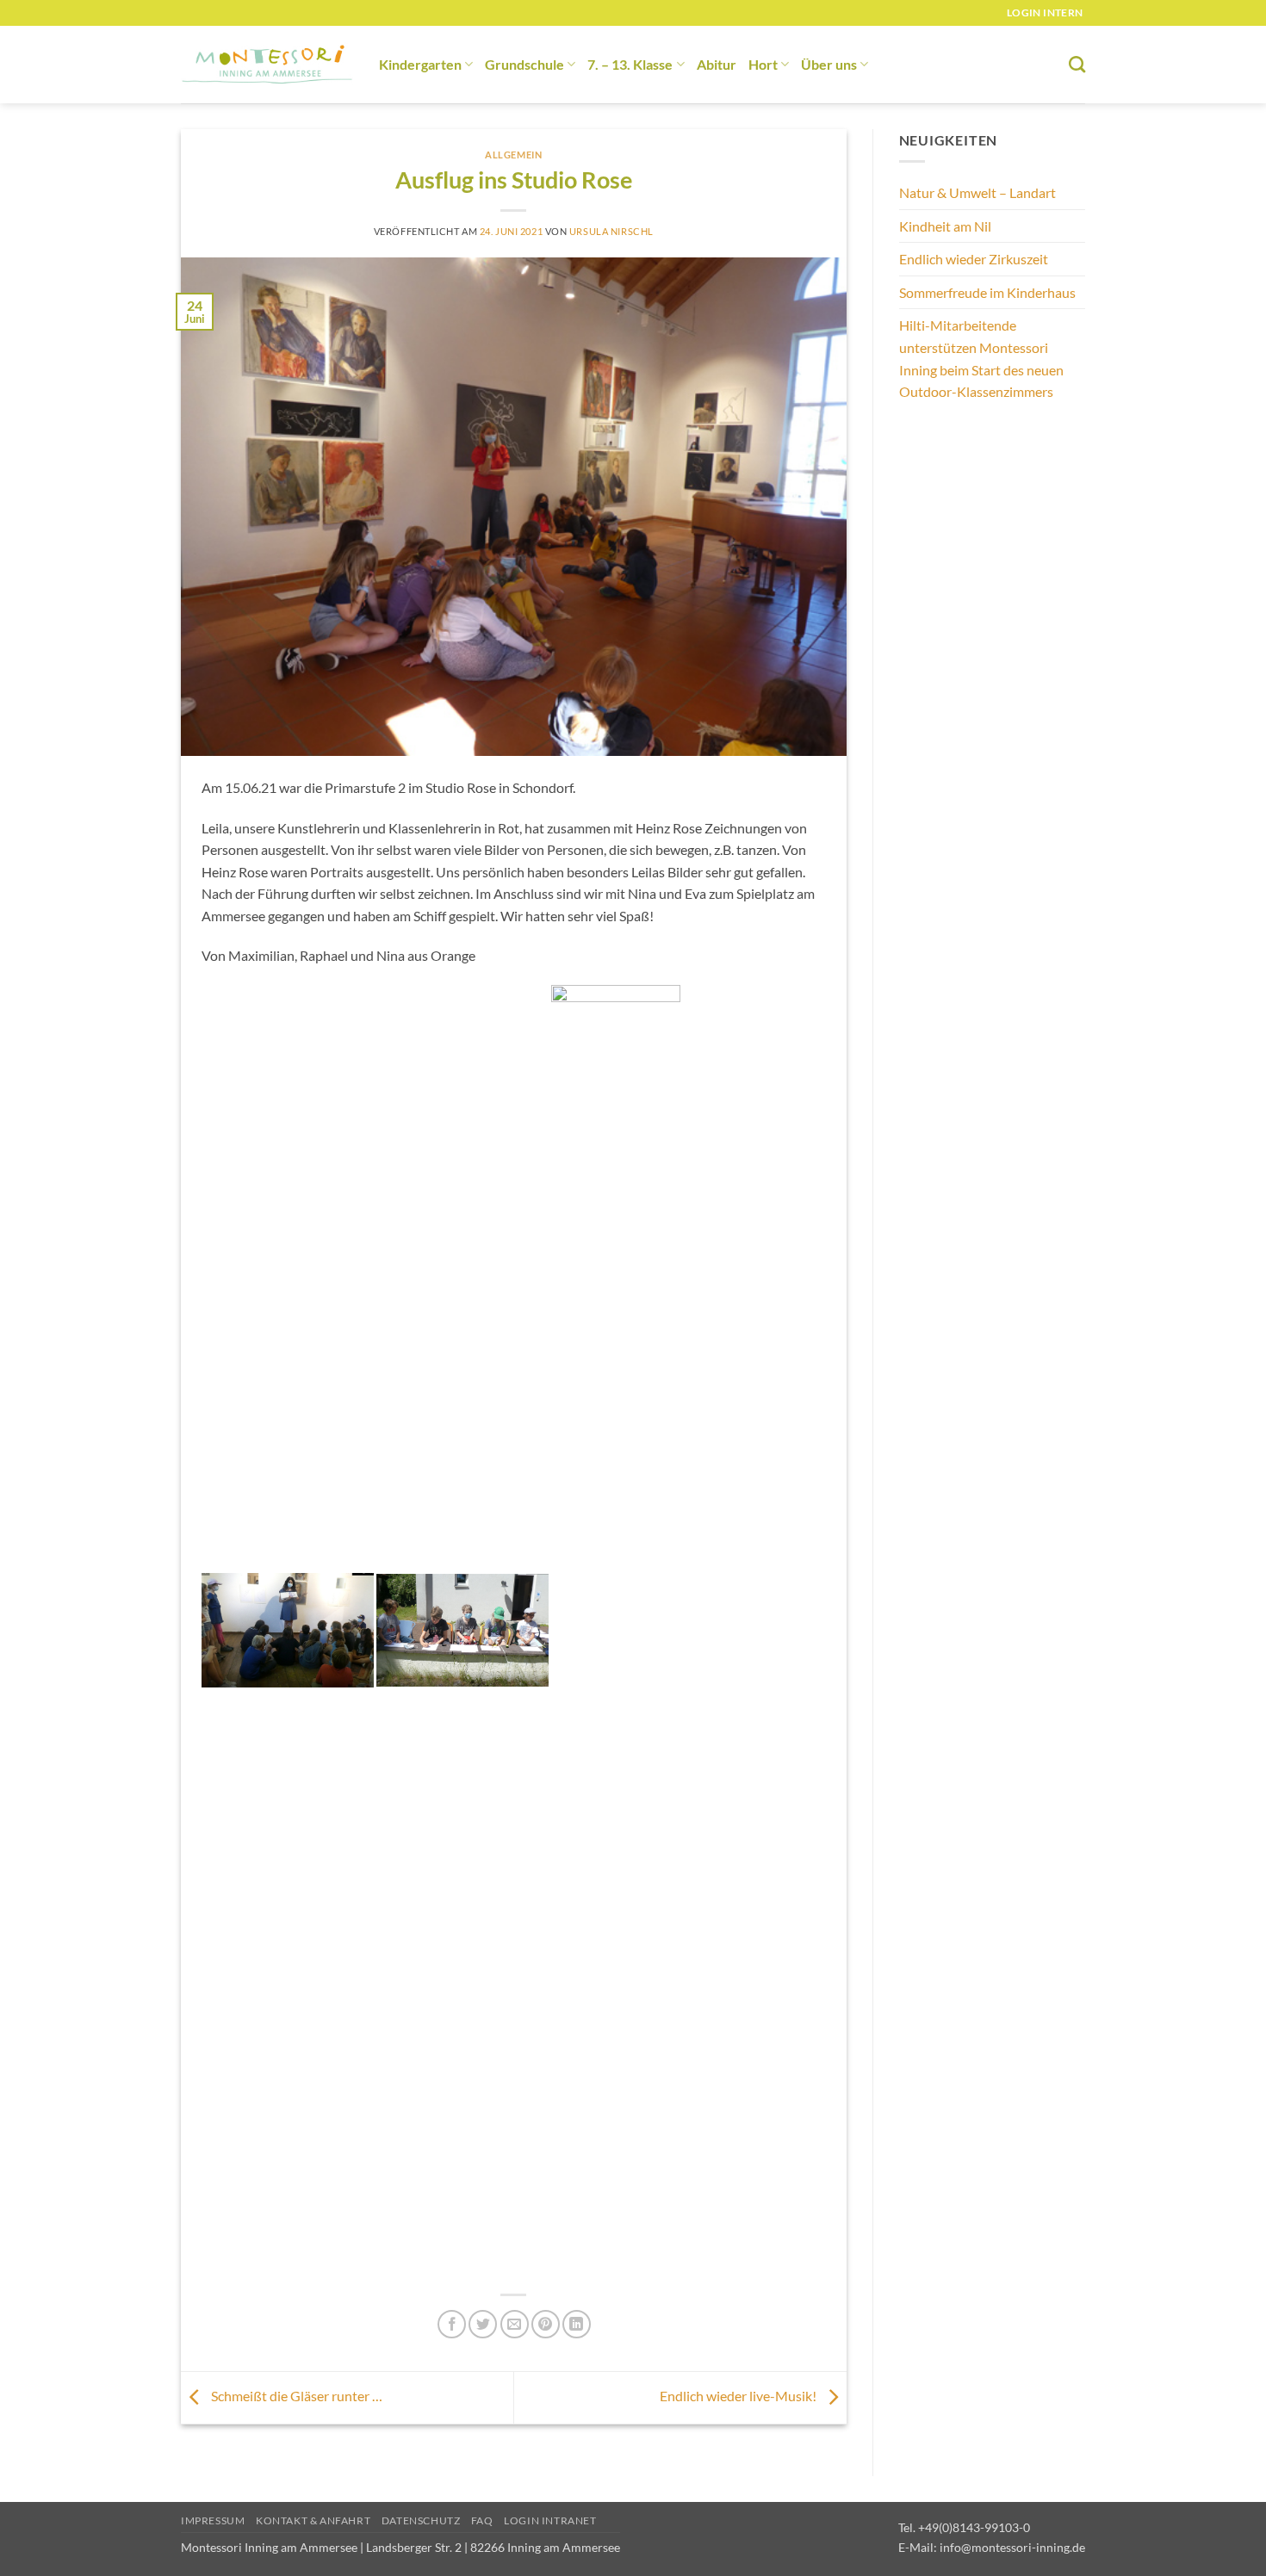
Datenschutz (421, 2520)
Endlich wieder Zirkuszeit (974, 259)
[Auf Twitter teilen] (483, 2324)
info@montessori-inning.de (1012, 2547)
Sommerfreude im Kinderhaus (987, 292)
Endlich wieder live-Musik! (739, 2396)
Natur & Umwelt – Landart (977, 192)
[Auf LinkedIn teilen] (577, 2324)
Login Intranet (550, 2520)
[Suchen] (1077, 64)
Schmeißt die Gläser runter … (295, 2396)
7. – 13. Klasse (630, 64)
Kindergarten (420, 64)
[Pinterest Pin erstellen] (546, 2324)
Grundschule (524, 64)
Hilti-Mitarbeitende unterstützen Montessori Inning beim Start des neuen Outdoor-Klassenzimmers (981, 358)
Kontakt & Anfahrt (313, 2520)
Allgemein (513, 155)
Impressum (213, 2520)
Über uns (829, 64)
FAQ (482, 2520)
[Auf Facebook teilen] (452, 2324)
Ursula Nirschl (611, 231)
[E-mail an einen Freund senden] (515, 2324)
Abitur (717, 64)
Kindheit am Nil (945, 226)
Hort (763, 64)
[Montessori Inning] (267, 65)
